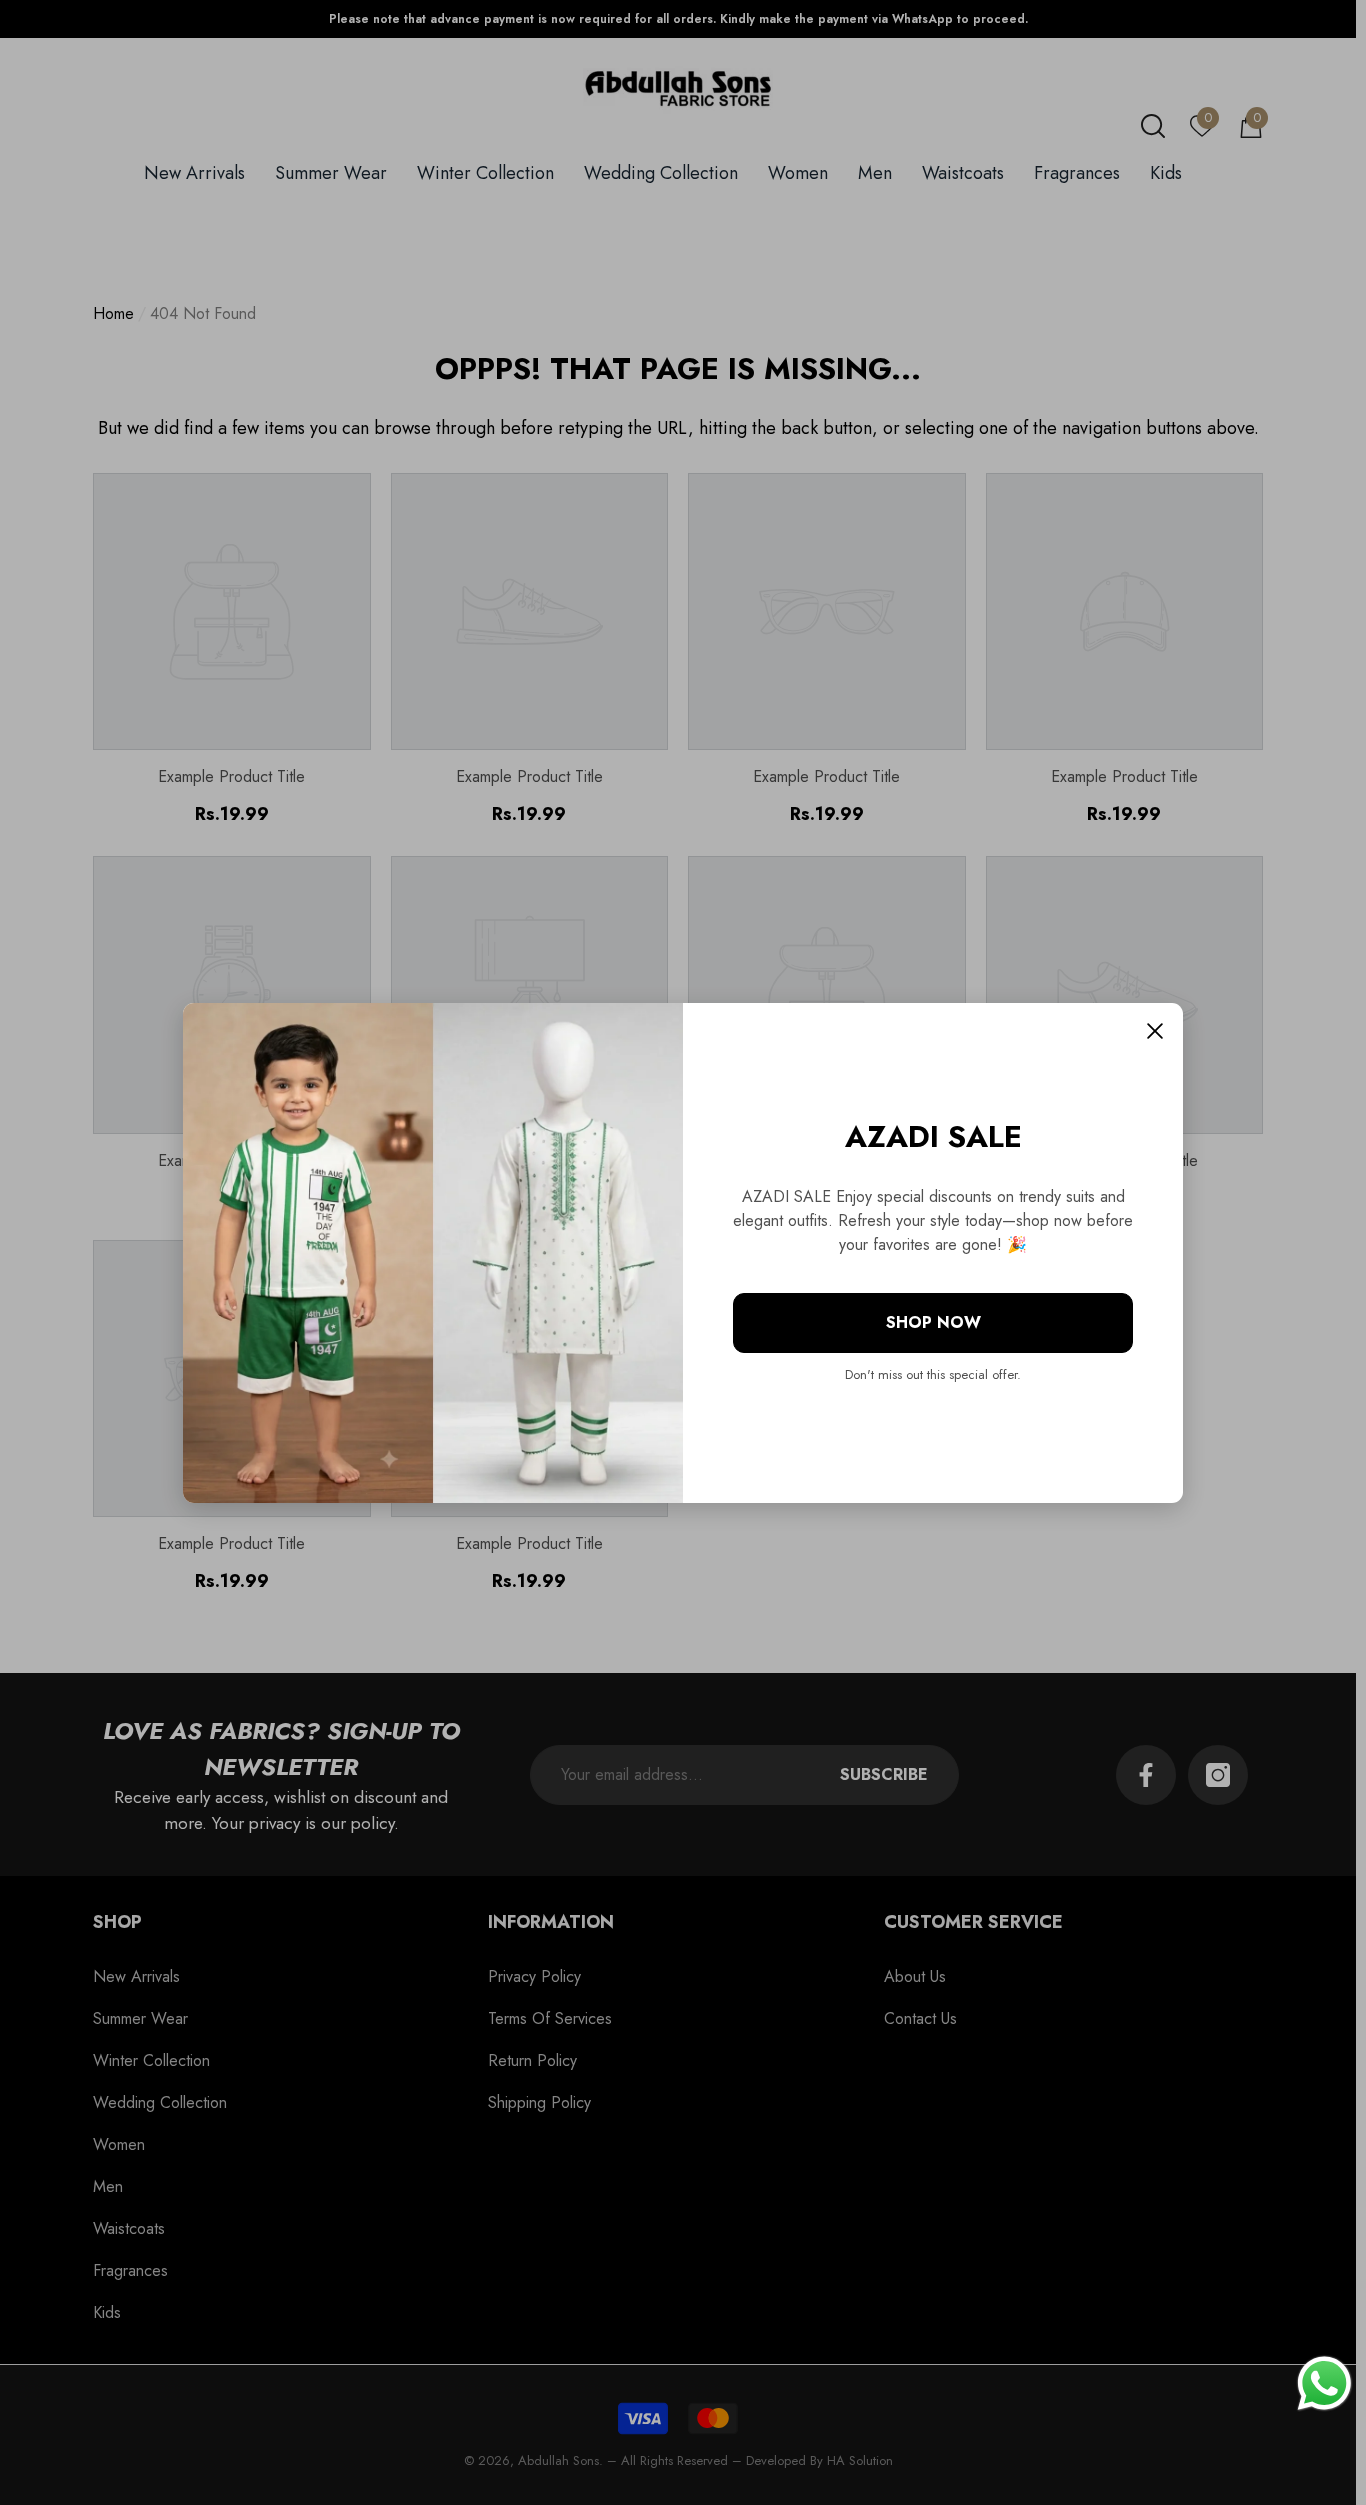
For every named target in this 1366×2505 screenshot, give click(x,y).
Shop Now (933, 1322)
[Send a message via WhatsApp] (1324, 2383)
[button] (1155, 1031)
